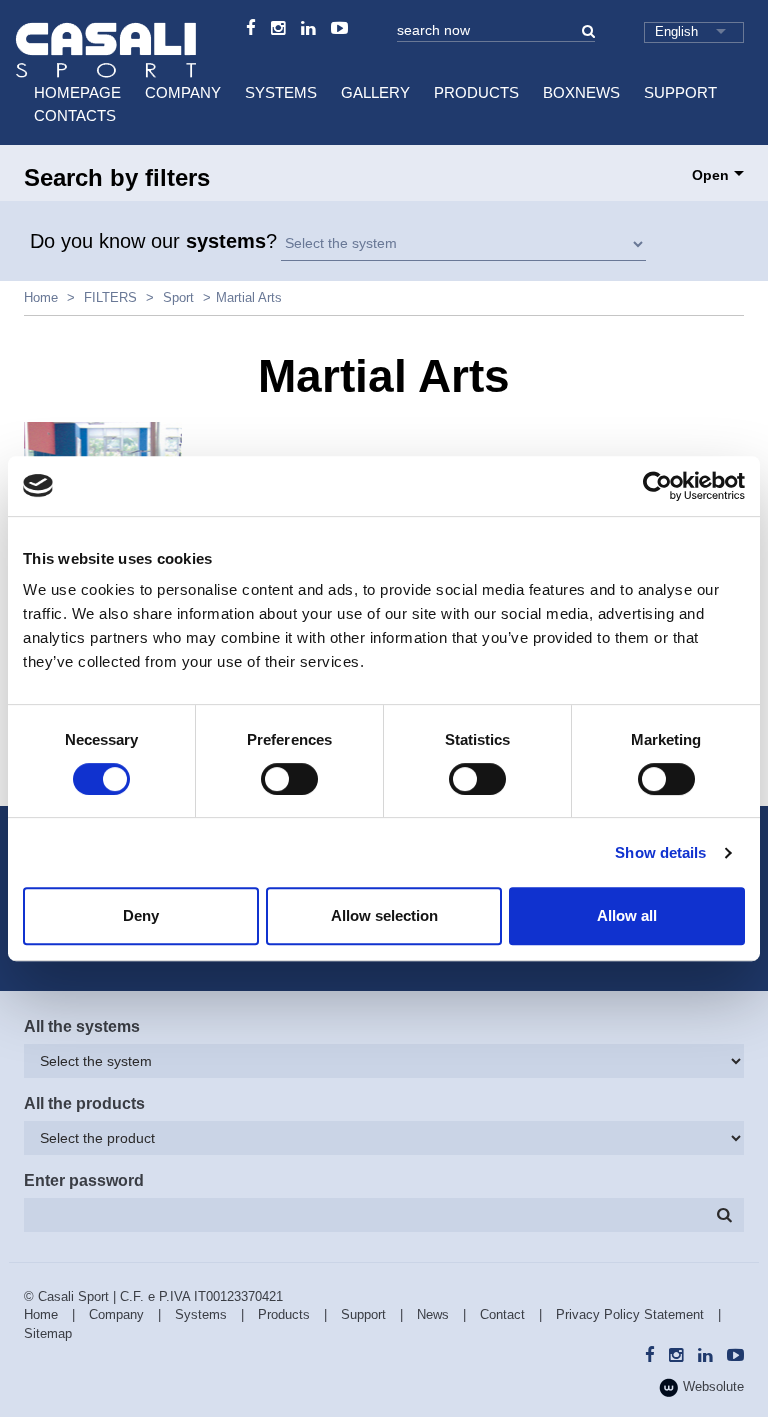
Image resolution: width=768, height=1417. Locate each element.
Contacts (75, 115)
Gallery (375, 92)
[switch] (289, 779)
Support (680, 92)
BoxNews (581, 92)
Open (710, 175)
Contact (502, 1314)
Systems (281, 92)
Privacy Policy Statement (630, 1314)
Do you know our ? (153, 241)
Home (41, 297)
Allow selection (384, 915)
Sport (178, 297)
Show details (660, 852)
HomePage (77, 92)
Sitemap (48, 1333)
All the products (84, 1103)
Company (183, 92)
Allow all (627, 915)
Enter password (84, 1180)
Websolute (711, 1386)
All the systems (82, 1026)
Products (476, 92)
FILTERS (110, 297)
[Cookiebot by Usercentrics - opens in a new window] (657, 486)
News (433, 1314)
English (676, 31)
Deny (141, 915)
